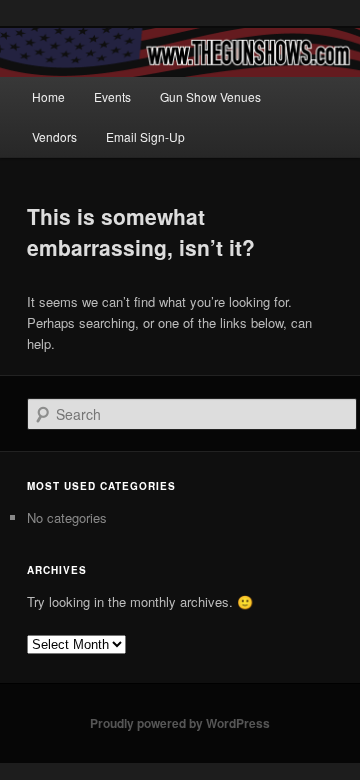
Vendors (54, 136)
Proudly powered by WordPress (180, 723)
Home (48, 96)
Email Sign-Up (145, 136)
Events (112, 96)
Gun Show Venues (210, 96)
